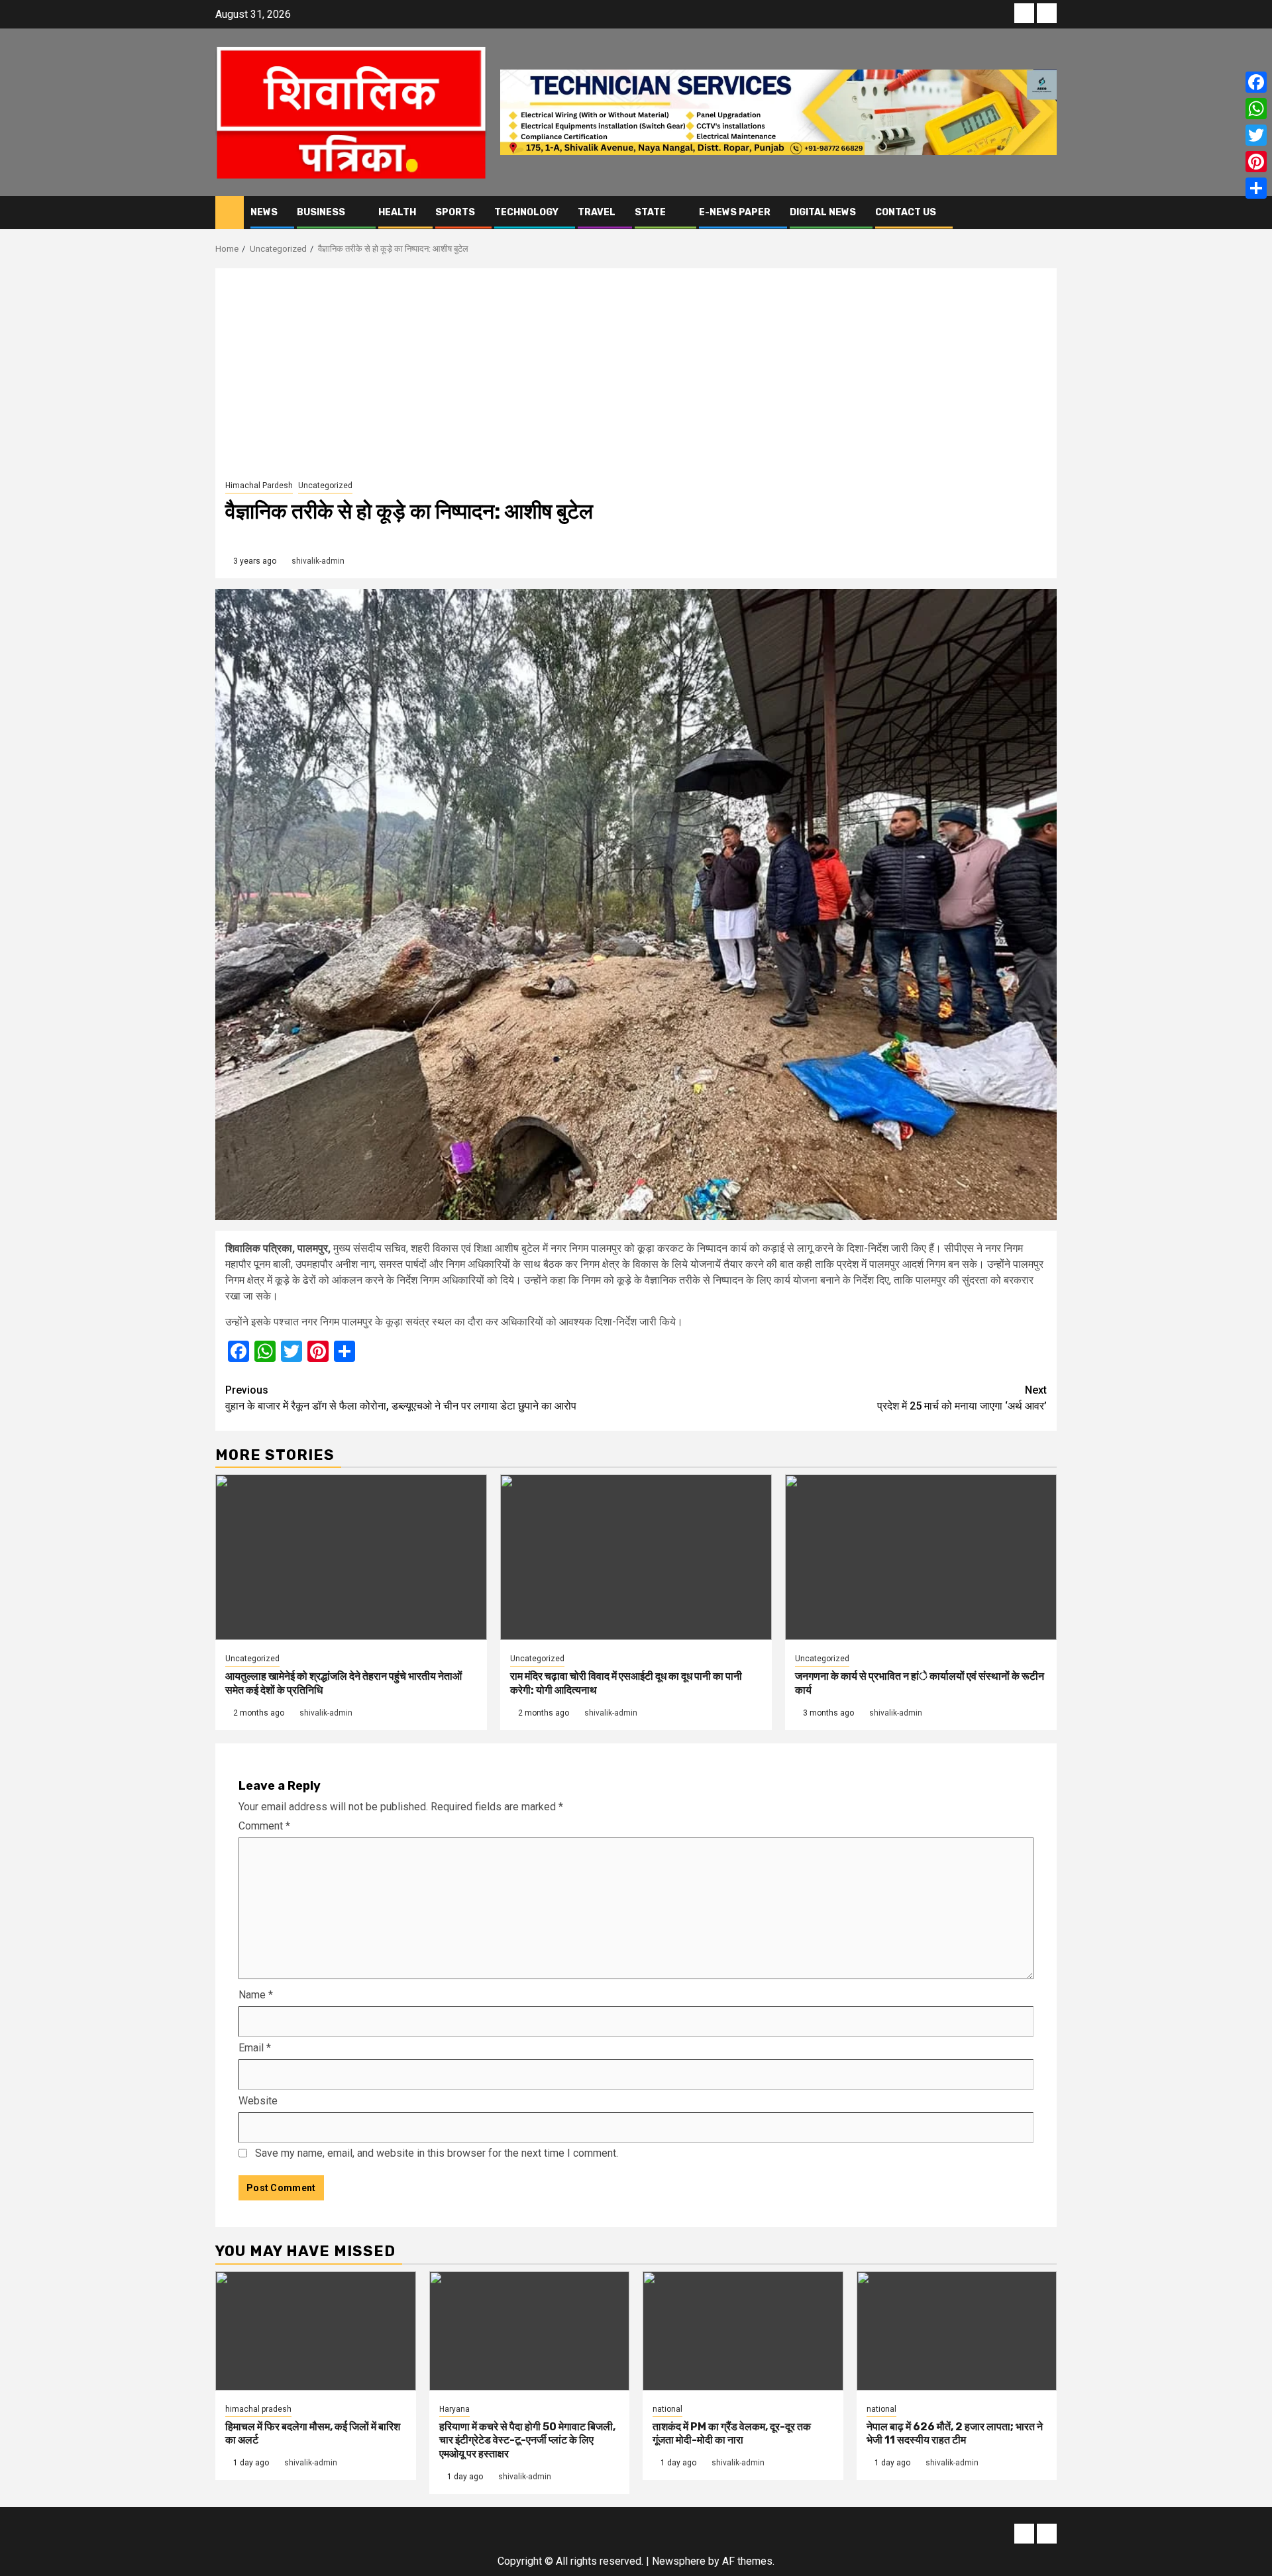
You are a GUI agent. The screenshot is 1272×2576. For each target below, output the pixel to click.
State (650, 212)
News (264, 212)
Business (321, 212)
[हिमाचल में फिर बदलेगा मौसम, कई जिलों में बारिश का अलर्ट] (316, 2331)
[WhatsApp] (1256, 109)
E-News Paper (735, 212)
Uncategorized (325, 486)
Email (255, 2048)
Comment (264, 1826)
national (667, 2409)
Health (397, 212)
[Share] (1256, 188)
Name (256, 1995)
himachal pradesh (258, 2409)
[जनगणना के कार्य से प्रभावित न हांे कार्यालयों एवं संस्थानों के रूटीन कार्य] (921, 1557)
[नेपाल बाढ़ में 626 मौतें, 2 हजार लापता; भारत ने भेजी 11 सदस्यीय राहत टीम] (957, 2331)
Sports (455, 212)
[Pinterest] (1256, 162)
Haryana (454, 2409)
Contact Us (906, 212)
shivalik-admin (318, 561)
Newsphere (679, 2561)
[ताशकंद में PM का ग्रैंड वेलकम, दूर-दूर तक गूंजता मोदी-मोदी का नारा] (743, 2331)
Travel (597, 212)
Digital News (823, 212)
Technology (526, 212)
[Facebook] (1256, 82)
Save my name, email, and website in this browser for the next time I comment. (437, 2153)
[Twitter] (1256, 135)
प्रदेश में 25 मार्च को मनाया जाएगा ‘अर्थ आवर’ (962, 1398)
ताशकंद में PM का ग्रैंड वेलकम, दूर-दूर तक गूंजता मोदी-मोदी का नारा (732, 2434)
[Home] (230, 212)
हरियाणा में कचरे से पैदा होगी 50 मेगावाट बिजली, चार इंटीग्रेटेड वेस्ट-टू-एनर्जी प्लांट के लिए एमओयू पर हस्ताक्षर (527, 2441)
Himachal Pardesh (259, 486)
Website (258, 2101)
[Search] (1047, 212)
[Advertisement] (636, 378)
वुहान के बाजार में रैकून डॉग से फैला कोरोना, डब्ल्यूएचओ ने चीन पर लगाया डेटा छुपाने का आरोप (401, 1398)
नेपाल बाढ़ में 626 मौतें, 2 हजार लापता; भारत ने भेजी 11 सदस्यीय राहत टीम (955, 2434)
